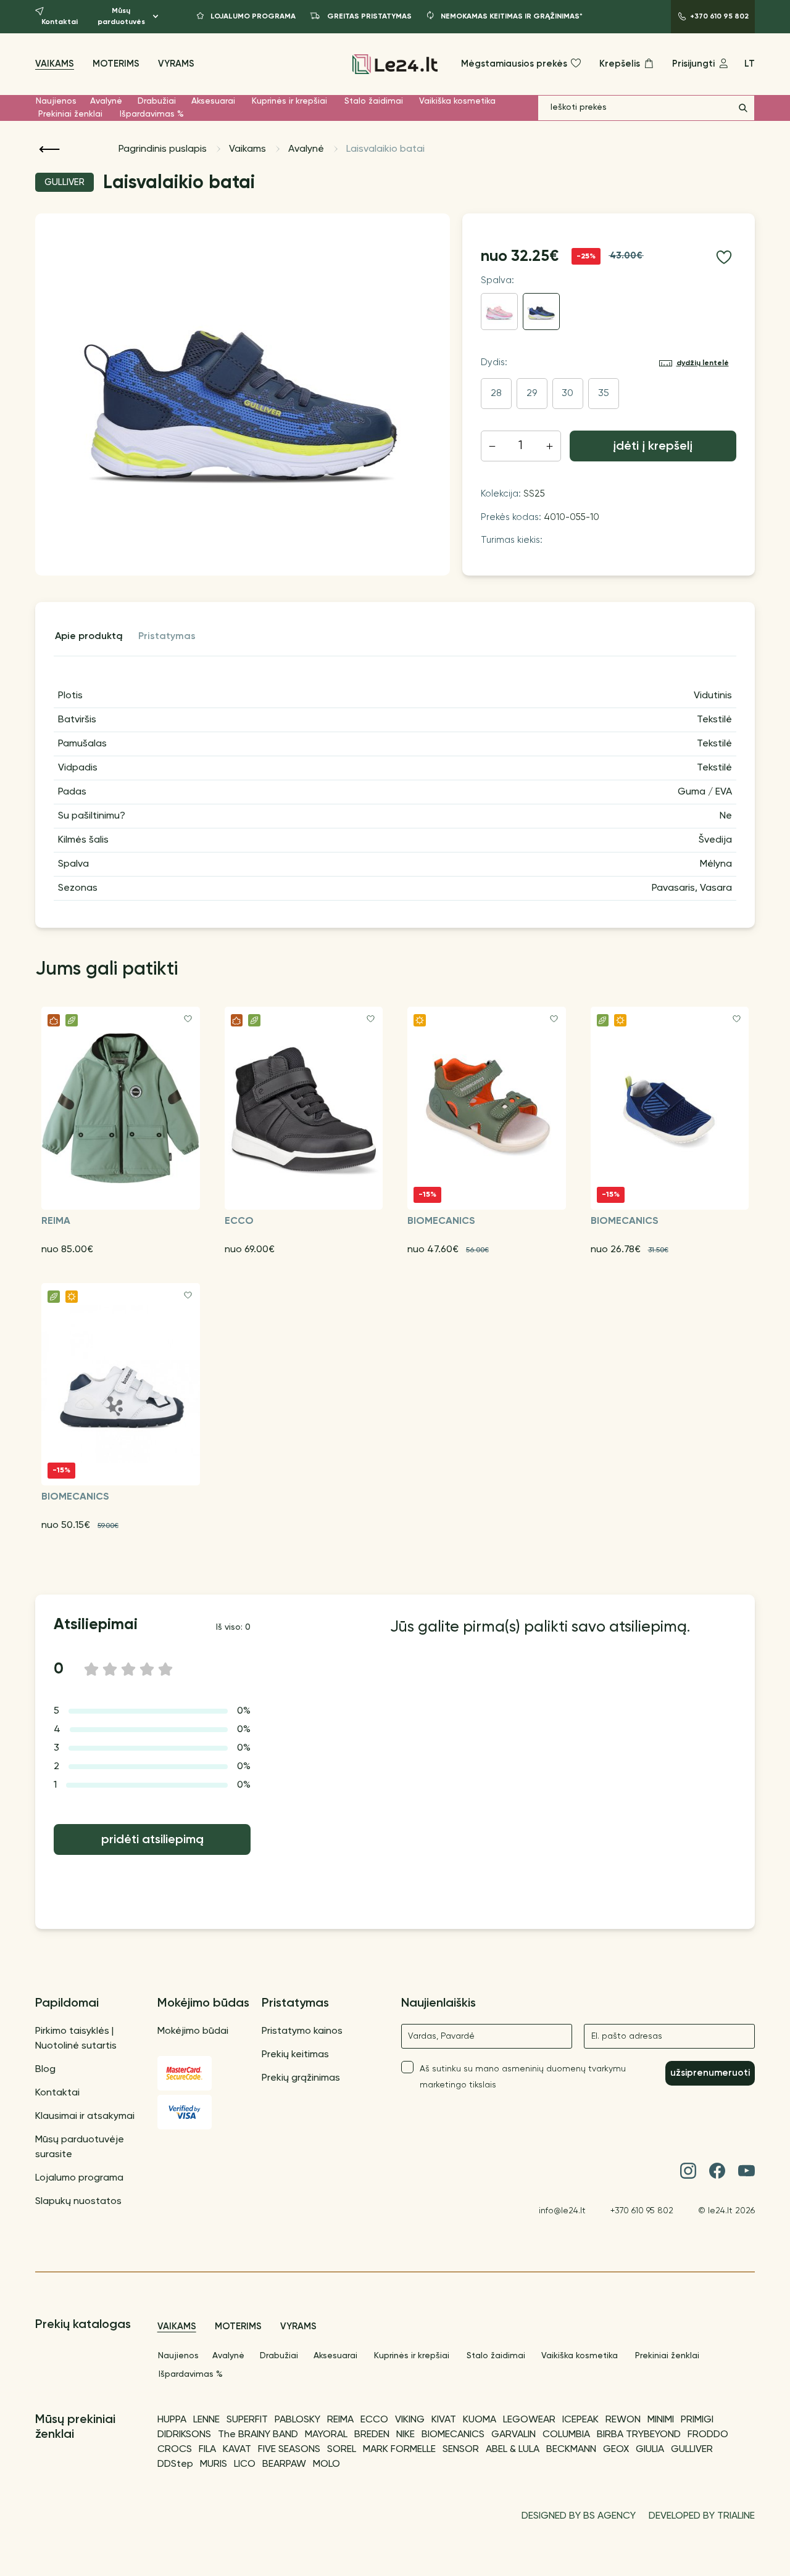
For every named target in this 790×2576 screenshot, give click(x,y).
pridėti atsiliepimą (152, 1840)
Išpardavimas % (152, 114)
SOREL (342, 2450)
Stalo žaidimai (374, 101)
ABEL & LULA (513, 2450)
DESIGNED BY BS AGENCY (579, 2516)
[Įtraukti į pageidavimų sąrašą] (724, 257)
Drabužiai (157, 101)
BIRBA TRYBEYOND (639, 2435)
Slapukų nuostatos (78, 2202)
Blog (45, 2070)
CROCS (175, 2450)
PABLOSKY (297, 2420)
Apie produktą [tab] (89, 637)
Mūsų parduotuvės (121, 17)
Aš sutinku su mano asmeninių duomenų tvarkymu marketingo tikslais (523, 2077)
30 (568, 394)
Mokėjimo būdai (193, 2031)
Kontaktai (57, 2093)
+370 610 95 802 (642, 2211)
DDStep (175, 2464)
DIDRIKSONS (184, 2435)
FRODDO (708, 2435)
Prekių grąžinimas (301, 2078)
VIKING (410, 2420)
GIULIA (650, 2450)
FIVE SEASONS (289, 2450)
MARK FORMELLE (399, 2450)
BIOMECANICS (453, 2435)
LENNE (206, 2420)
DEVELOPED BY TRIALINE (702, 2516)
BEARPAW (284, 2464)
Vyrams (176, 64)
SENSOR (461, 2450)
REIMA (340, 2420)
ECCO (374, 2420)
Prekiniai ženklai (70, 114)
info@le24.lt (562, 2211)
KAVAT (237, 2450)
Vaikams (55, 64)
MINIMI (661, 2420)
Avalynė (106, 101)
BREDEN (372, 2435)
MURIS (214, 2464)
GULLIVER (692, 2450)
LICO (245, 2464)
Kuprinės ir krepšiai (289, 101)
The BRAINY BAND (258, 2435)
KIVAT (444, 2420)
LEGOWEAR (529, 2420)
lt (750, 64)
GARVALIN (513, 2435)
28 (496, 394)
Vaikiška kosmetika (457, 101)
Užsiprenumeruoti (710, 2073)
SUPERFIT (247, 2420)
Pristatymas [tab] (167, 637)
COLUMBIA (566, 2435)
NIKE (405, 2435)
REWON (623, 2420)
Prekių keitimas (295, 2055)
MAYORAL (326, 2435)
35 (604, 394)
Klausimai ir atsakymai (85, 2116)
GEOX (616, 2450)
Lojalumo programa (79, 2178)
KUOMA (480, 2420)
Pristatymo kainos (302, 2031)
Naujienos (56, 101)
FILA (207, 2450)
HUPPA (172, 2420)
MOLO (326, 2464)
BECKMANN (571, 2450)
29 (532, 394)
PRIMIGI (697, 2420)
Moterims (116, 64)
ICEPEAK (580, 2420)
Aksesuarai (213, 101)
